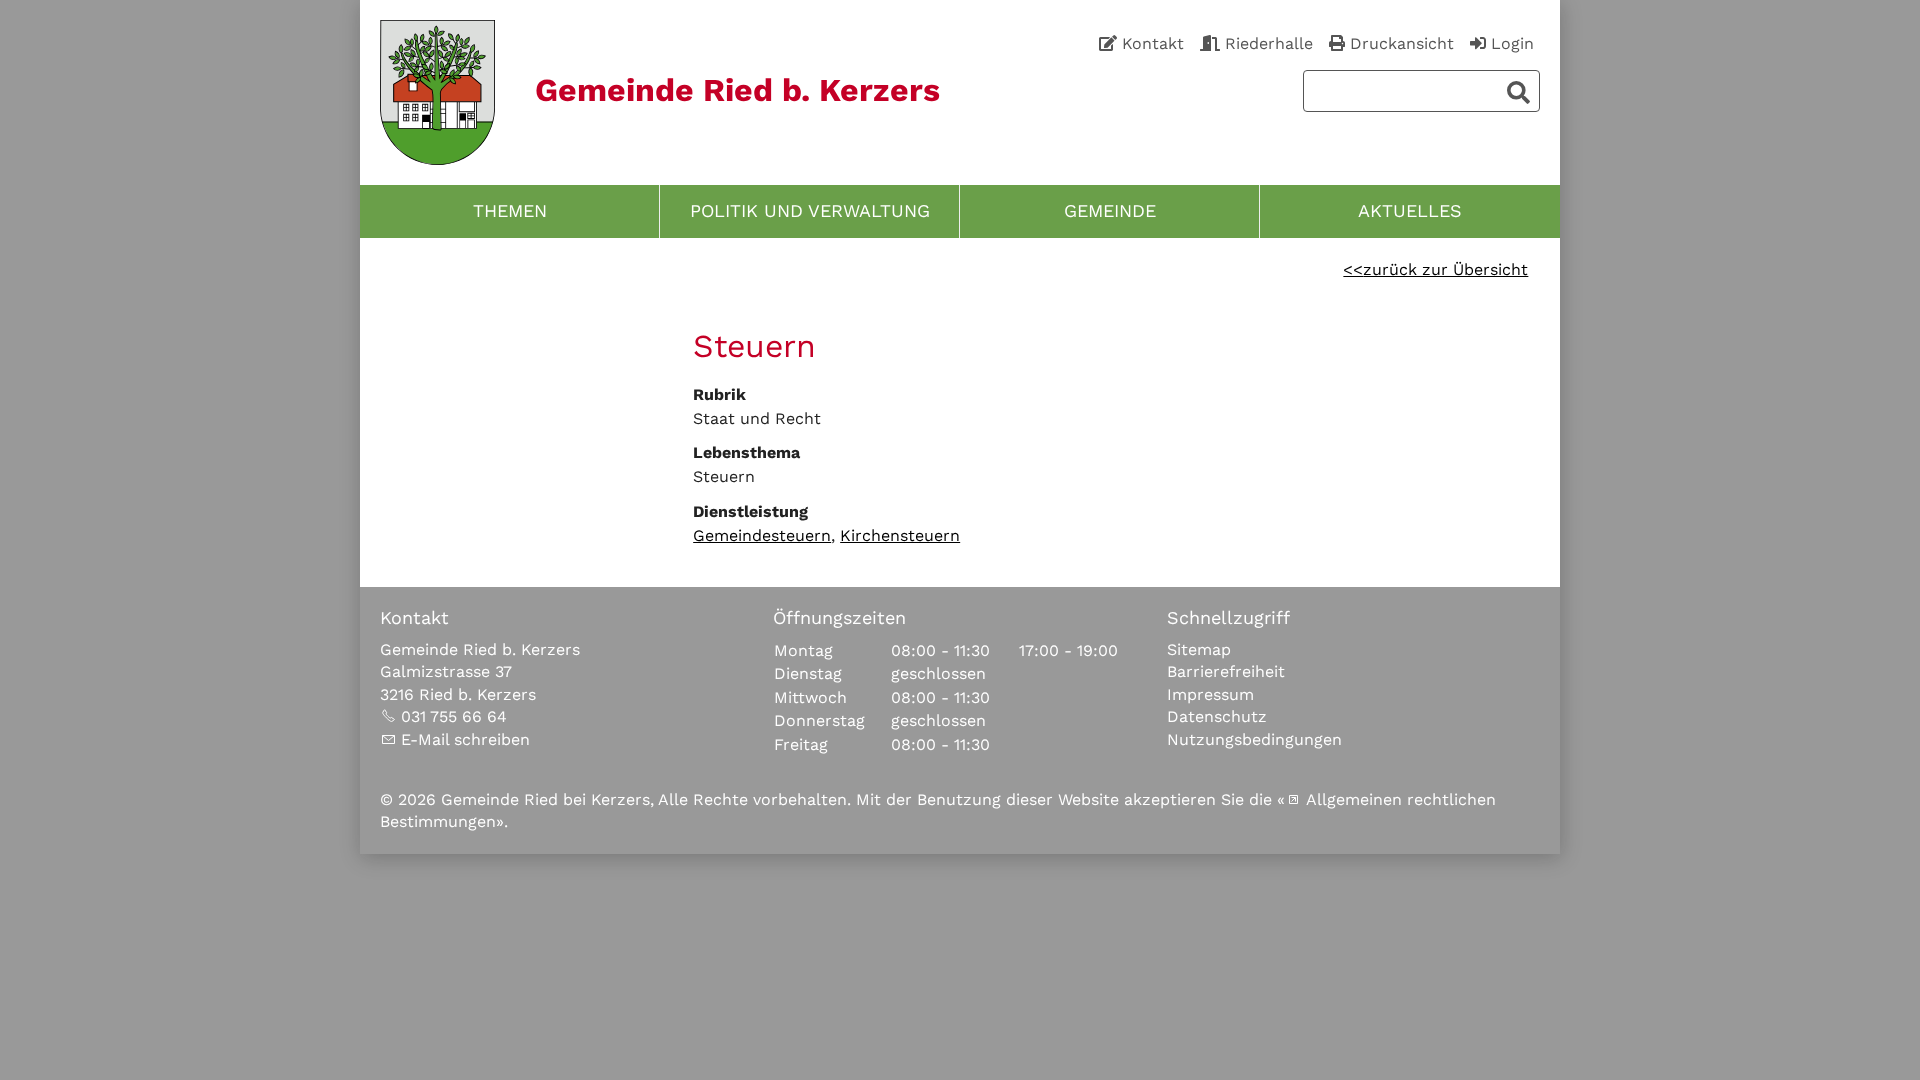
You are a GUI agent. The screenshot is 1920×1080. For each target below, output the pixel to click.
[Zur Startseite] (437, 92)
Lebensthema (746, 452)
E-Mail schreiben (465, 739)
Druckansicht (1402, 43)
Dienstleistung (750, 511)
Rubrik (719, 394)
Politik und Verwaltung (810, 211)
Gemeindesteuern (762, 535)
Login (1512, 43)
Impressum (1210, 694)
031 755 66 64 (454, 716)
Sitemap (1199, 649)
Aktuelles (1410, 211)
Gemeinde (1110, 211)
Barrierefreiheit (1226, 671)
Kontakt (1153, 43)
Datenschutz (1217, 716)
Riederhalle (1269, 43)
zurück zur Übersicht (1445, 269)
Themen (510, 211)
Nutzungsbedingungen (1254, 739)
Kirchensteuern (900, 535)
